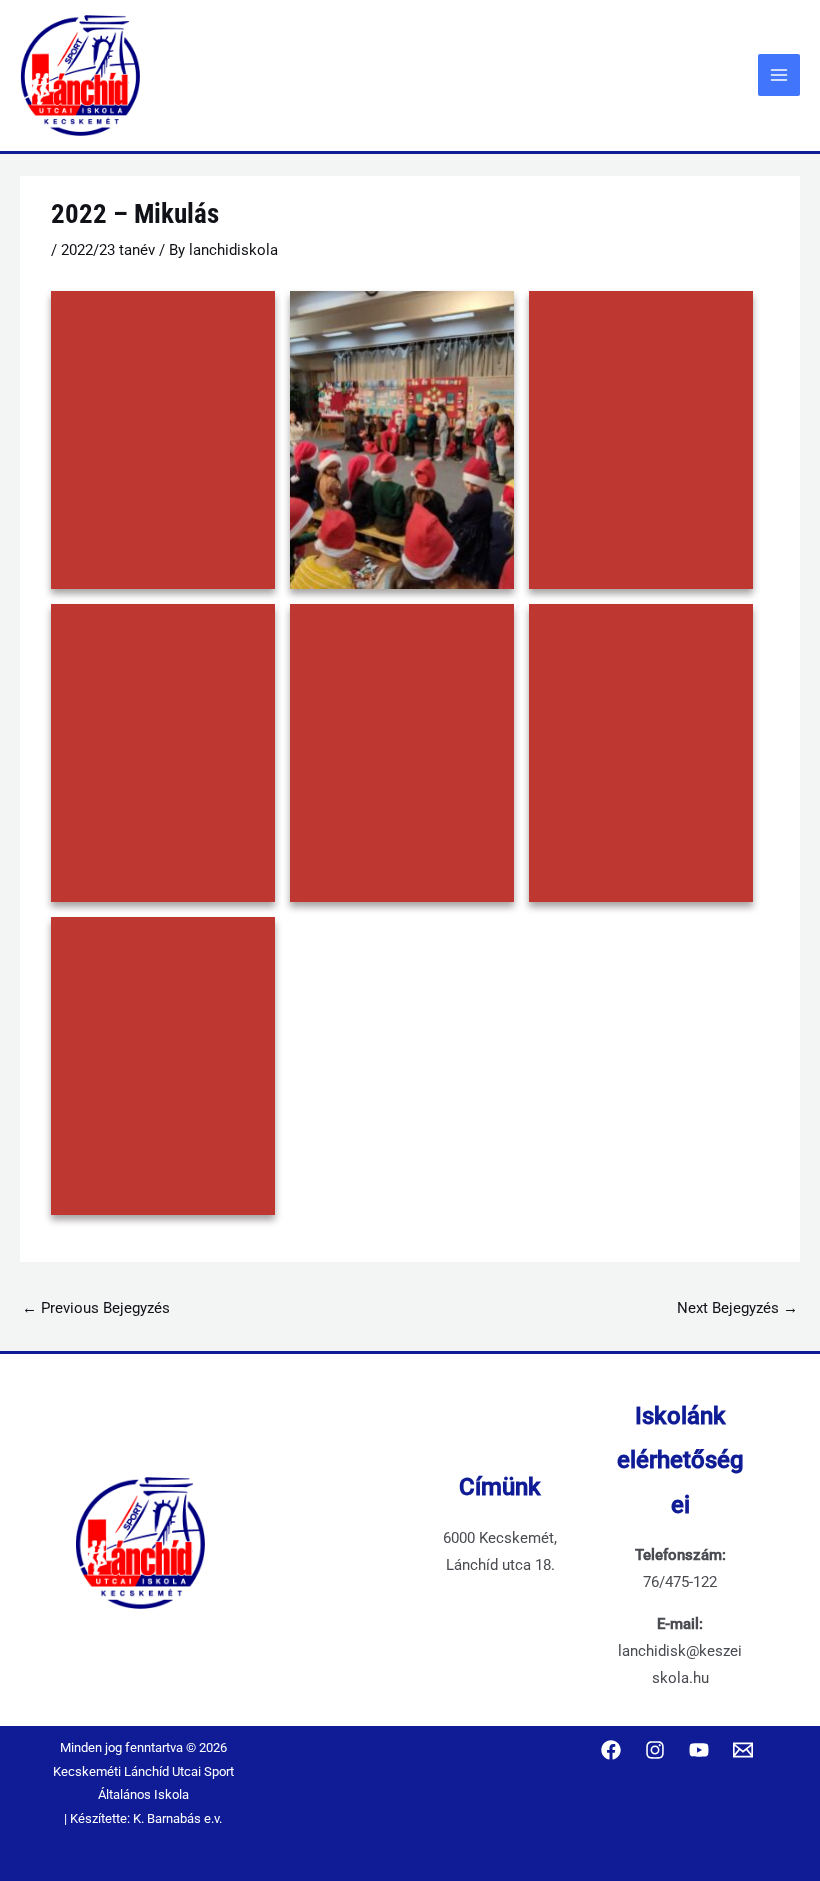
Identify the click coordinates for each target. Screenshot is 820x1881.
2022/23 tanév (108, 250)
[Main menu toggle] (779, 75)
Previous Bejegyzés (96, 1308)
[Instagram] (655, 1750)
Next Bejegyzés (737, 1308)
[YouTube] (699, 1750)
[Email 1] (743, 1750)
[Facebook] (611, 1750)
